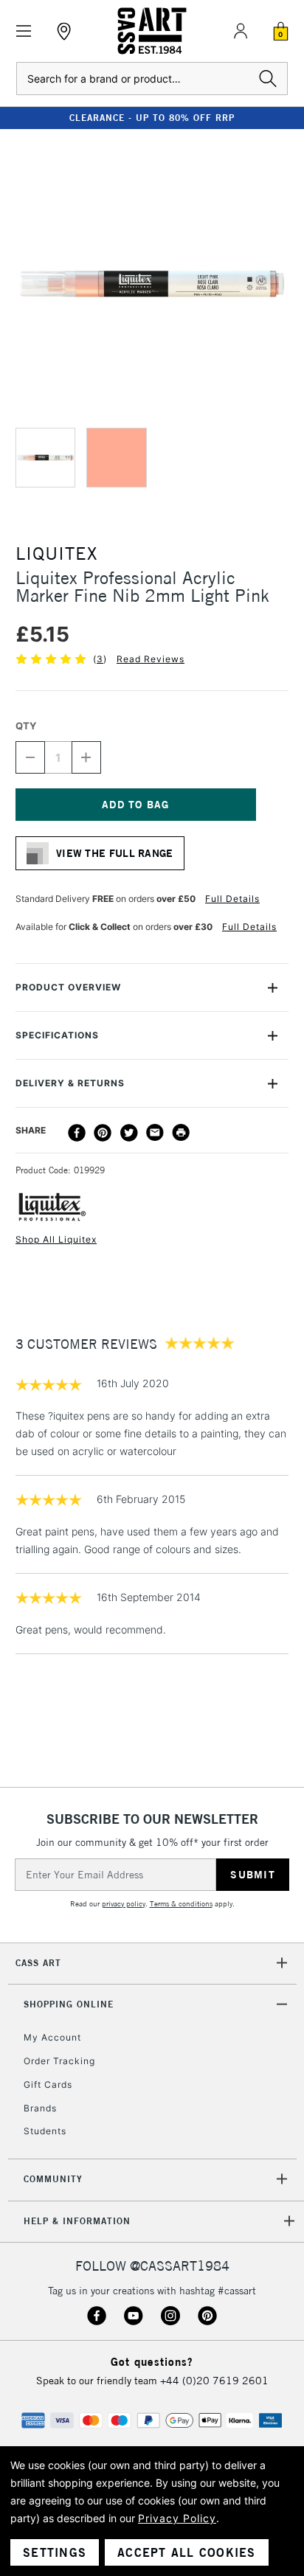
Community (53, 2179)
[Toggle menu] (24, 31)
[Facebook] (77, 1133)
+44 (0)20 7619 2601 (214, 2381)
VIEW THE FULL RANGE (115, 853)
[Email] (155, 1133)
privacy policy (124, 1904)
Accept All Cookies (187, 2552)
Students (45, 2131)
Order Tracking (59, 2061)
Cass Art (38, 1963)
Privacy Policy (177, 2518)
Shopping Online (69, 2004)
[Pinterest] (103, 1133)
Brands (40, 2108)
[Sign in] (241, 31)
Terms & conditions (181, 1904)
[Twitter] (129, 1133)
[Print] (181, 1133)
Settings (55, 2552)
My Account (52, 2037)
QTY (26, 726)
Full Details (232, 899)
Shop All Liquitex (56, 1239)
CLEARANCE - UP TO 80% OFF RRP (152, 118)
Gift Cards (48, 2084)
